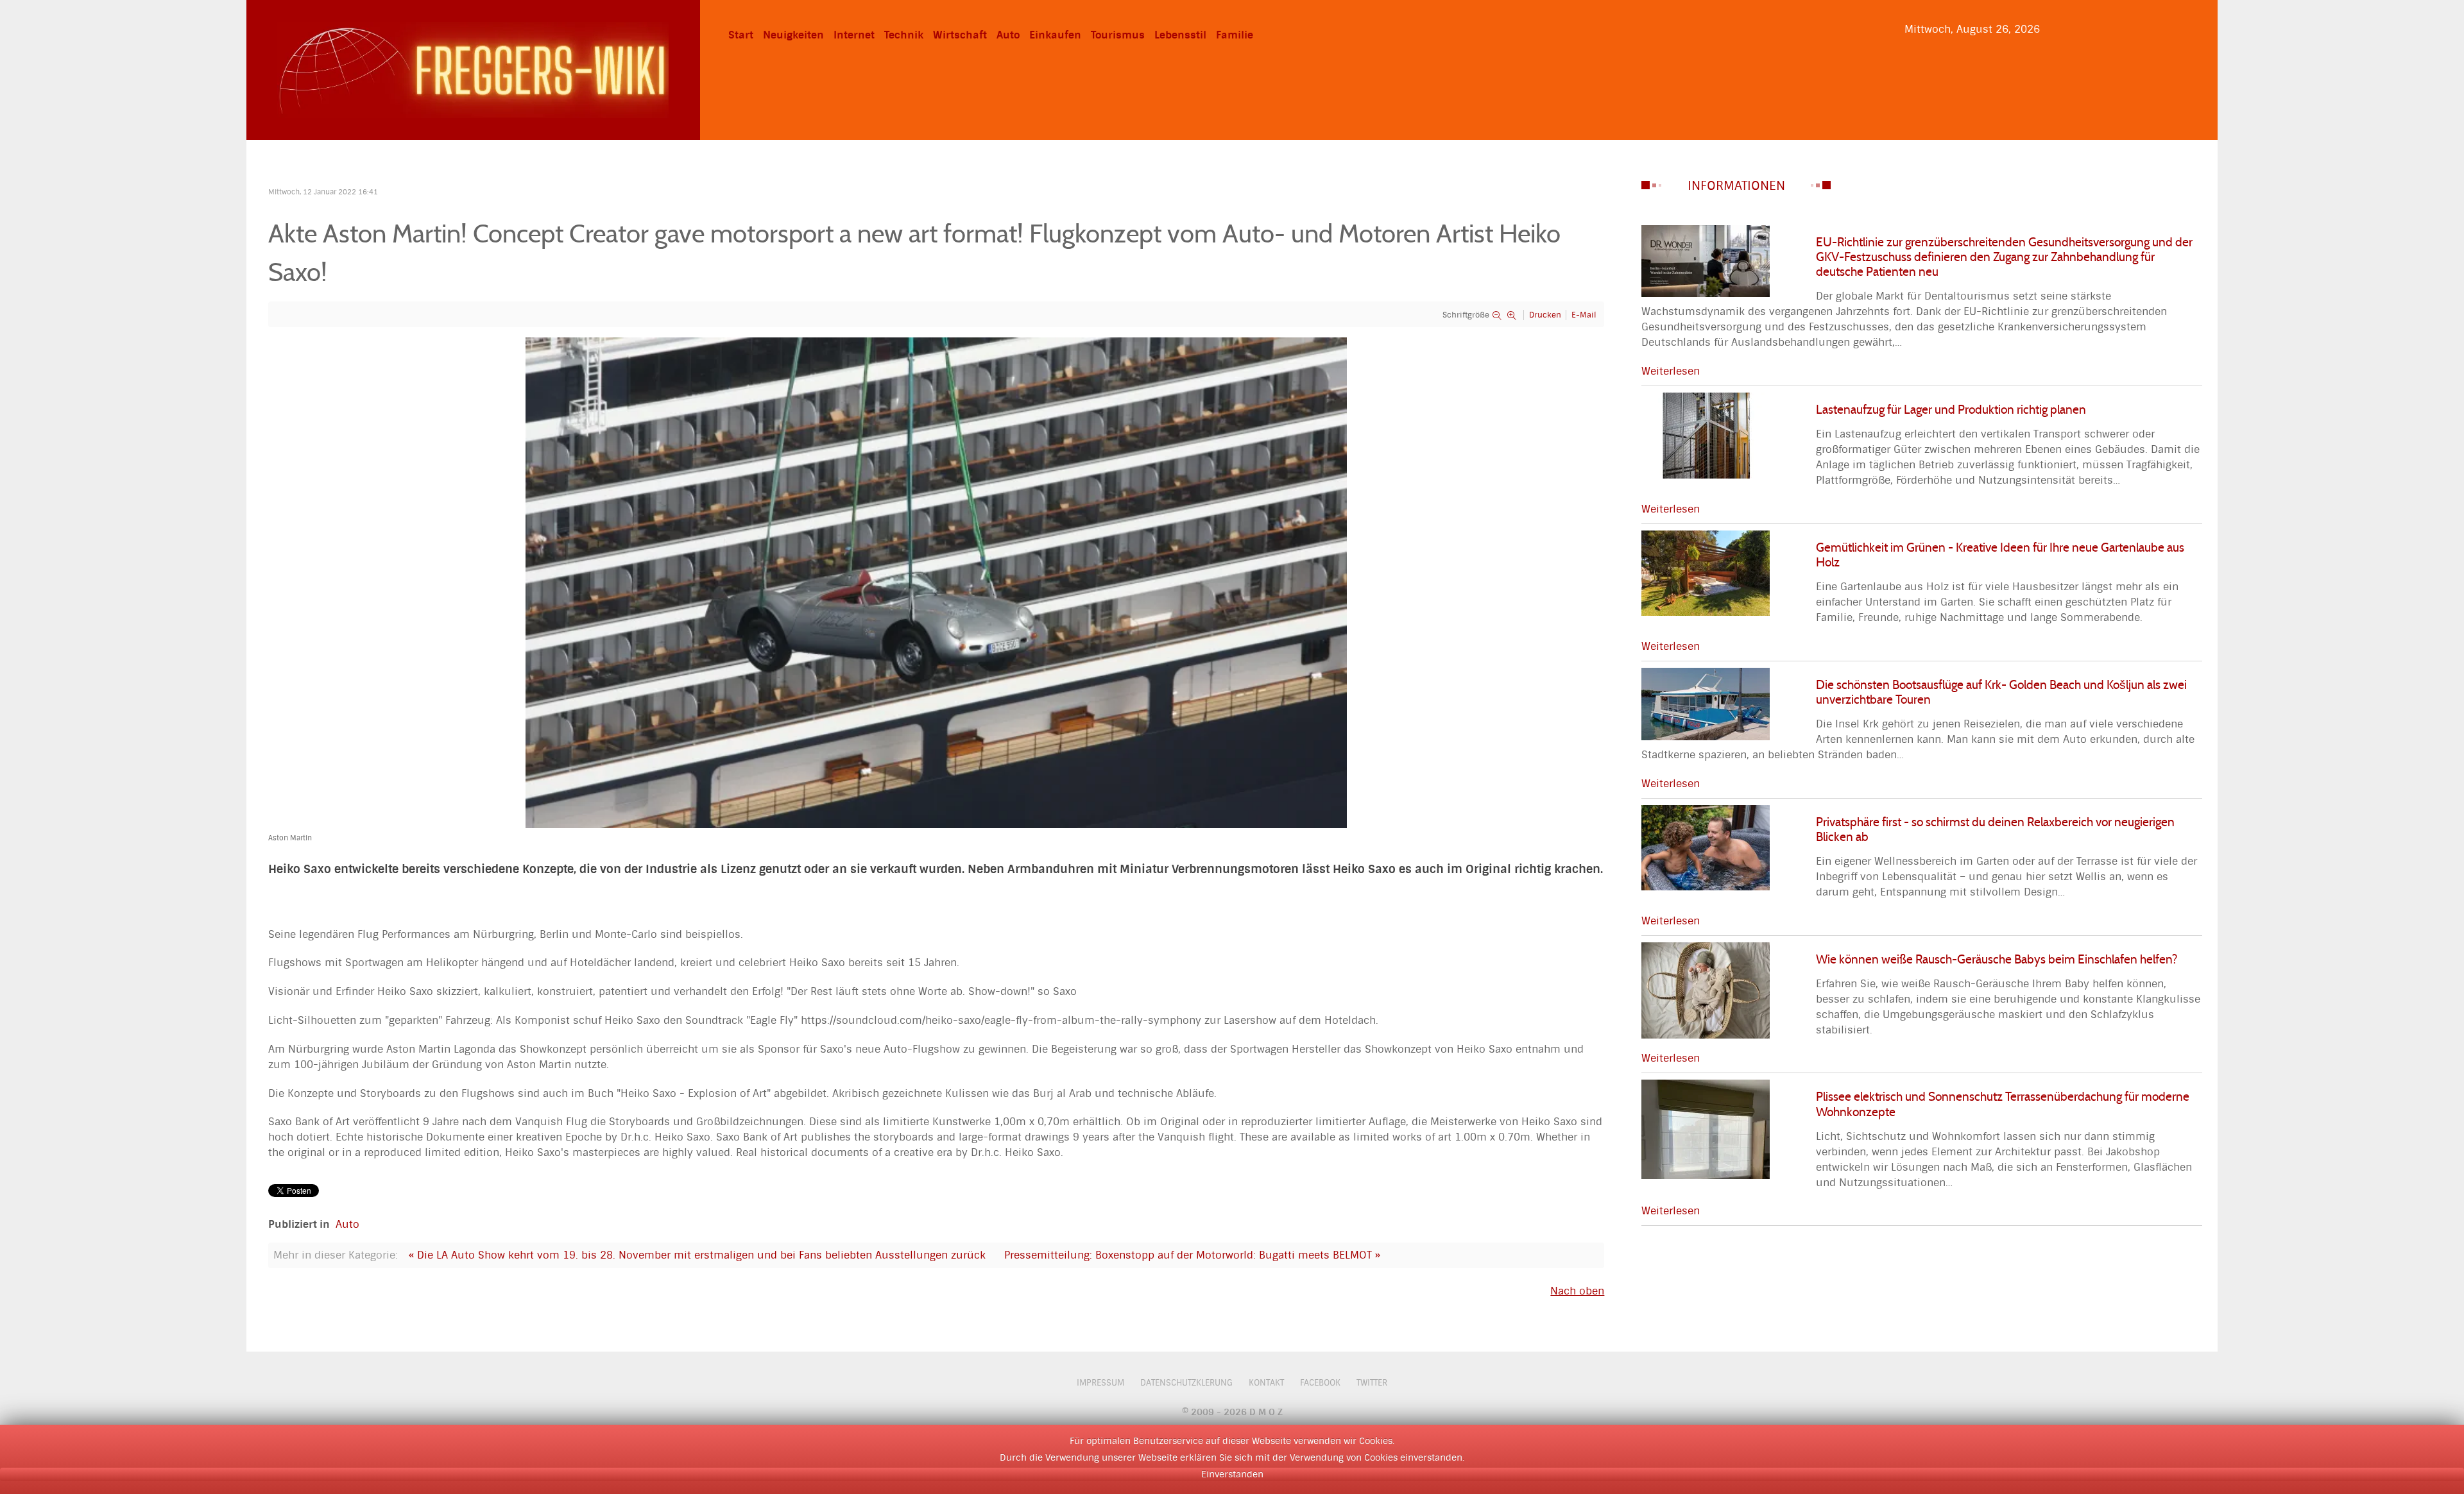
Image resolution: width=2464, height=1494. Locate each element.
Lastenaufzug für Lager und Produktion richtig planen (1951, 409)
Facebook (1320, 1383)
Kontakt (1266, 1383)
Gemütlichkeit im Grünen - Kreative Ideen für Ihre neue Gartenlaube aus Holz (2000, 555)
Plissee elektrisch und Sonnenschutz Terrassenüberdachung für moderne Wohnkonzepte (2003, 1104)
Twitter (1372, 1383)
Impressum (1100, 1383)
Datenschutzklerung (1186, 1383)
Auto (347, 1224)
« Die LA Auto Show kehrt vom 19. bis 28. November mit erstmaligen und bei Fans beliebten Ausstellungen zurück (697, 1255)
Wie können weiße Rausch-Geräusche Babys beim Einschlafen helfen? (1997, 959)
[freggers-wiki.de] (473, 69)
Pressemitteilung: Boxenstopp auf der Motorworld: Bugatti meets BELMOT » (1192, 1255)
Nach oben (1577, 1291)
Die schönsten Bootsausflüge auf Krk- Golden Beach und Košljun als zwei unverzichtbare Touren (2001, 692)
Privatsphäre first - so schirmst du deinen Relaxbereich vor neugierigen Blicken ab (1995, 829)
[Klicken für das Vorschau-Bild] (936, 582)
